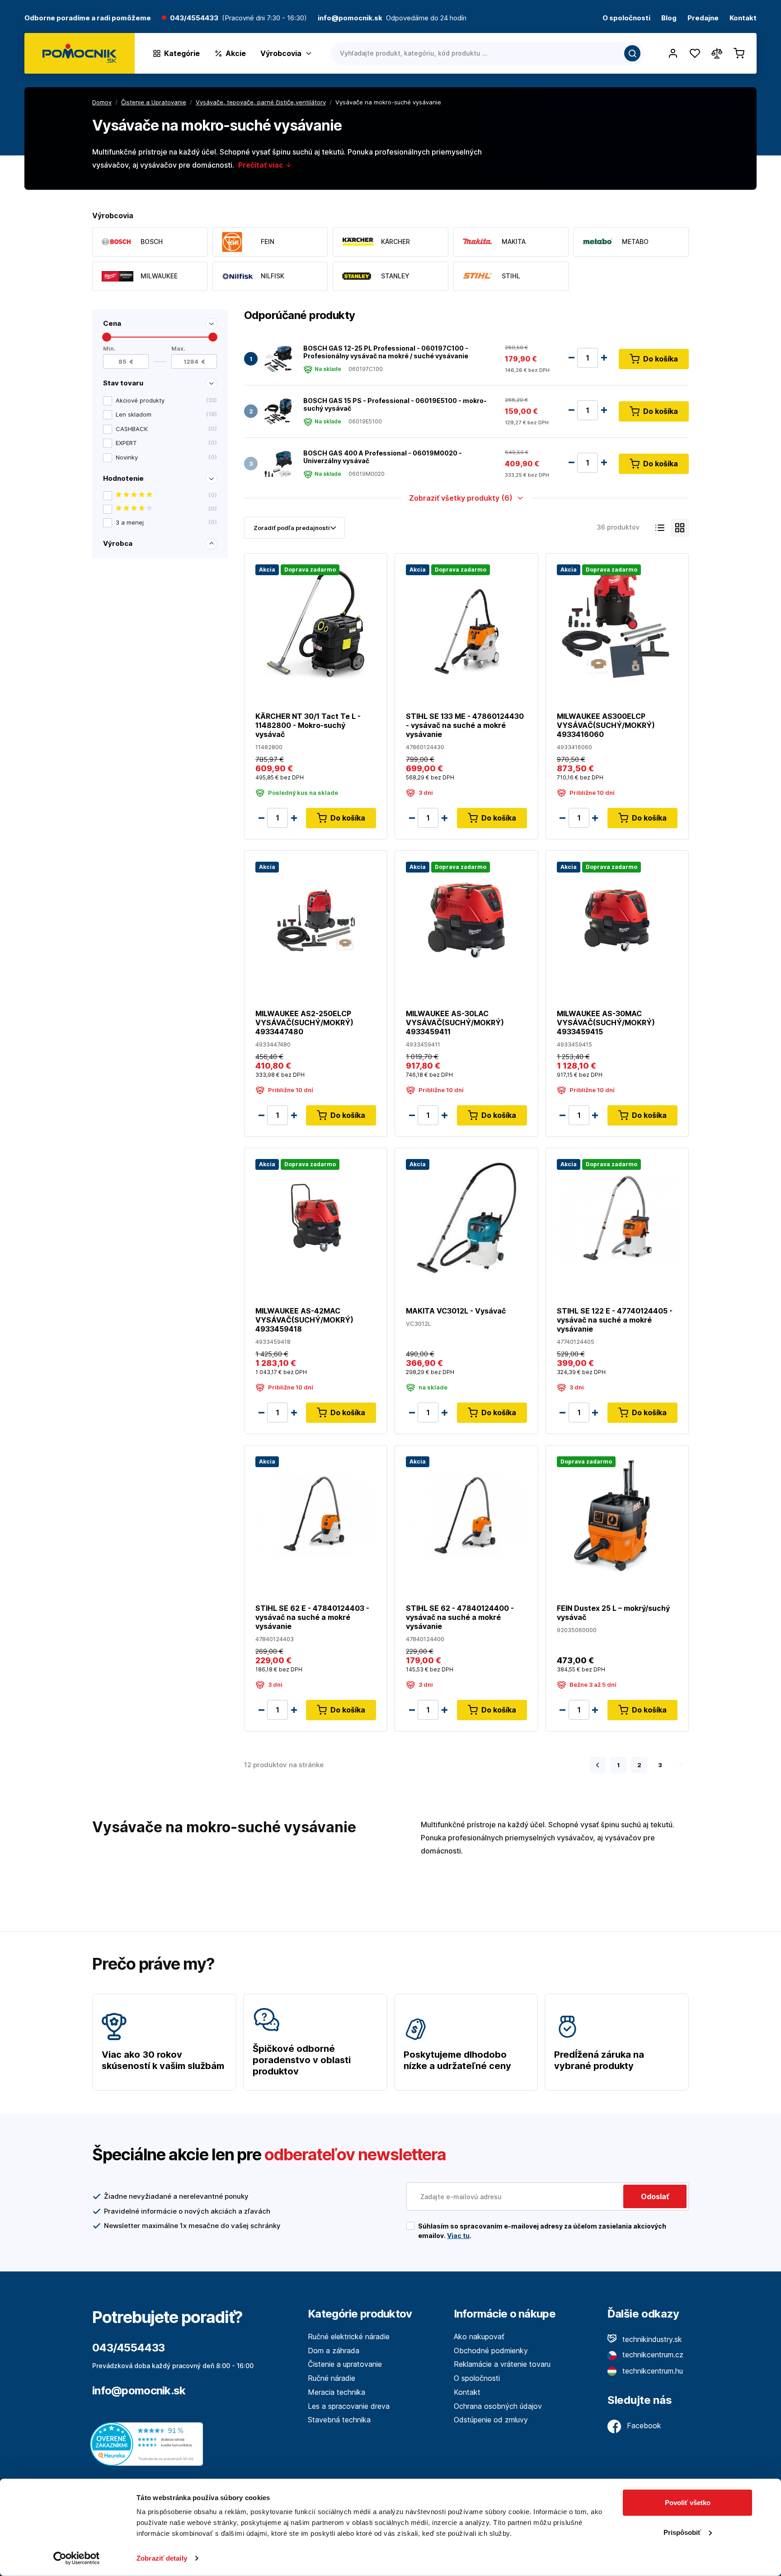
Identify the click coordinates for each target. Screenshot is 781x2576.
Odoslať (655, 2196)
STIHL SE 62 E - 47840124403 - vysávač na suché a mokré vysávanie (312, 1617)
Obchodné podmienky (491, 2351)
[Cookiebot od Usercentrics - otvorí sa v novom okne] (77, 2558)
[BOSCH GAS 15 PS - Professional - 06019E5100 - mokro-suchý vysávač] (278, 411)
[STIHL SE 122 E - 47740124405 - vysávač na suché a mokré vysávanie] (617, 1217)
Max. (178, 349)
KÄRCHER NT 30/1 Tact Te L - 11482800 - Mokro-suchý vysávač (308, 725)
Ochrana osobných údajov (498, 2406)
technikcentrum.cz (652, 2355)
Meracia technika (336, 2392)
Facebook (643, 2426)
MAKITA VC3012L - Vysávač (456, 1311)
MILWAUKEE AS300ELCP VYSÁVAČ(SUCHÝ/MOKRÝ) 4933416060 (606, 725)
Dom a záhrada (334, 2351)
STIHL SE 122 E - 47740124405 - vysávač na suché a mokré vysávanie (615, 1320)
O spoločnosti (626, 18)
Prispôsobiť (682, 2532)
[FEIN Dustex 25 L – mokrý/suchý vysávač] (617, 1514)
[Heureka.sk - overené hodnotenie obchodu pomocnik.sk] (149, 2443)
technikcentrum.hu (652, 2371)
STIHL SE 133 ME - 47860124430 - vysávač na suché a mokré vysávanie (465, 725)
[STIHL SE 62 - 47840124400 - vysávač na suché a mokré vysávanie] (466, 1514)
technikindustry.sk (651, 2339)
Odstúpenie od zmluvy (491, 2420)
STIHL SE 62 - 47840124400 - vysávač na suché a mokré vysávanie (460, 1617)
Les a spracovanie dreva (349, 2406)
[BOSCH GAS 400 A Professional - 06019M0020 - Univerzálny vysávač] (278, 464)
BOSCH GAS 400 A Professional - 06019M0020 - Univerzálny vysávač (383, 457)
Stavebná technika (339, 2420)
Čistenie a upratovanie (345, 2364)
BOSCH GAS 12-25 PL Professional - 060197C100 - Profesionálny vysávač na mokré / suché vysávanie (386, 352)
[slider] (107, 337)
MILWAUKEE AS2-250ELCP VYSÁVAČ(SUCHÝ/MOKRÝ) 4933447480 (304, 1023)
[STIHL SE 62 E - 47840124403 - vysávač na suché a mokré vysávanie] (316, 1514)
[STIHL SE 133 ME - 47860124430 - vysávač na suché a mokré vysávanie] (466, 622)
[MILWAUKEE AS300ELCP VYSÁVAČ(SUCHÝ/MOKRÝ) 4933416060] (617, 622)
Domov (102, 102)
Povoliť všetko (688, 2503)
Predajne (703, 18)
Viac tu (458, 2236)
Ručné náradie (332, 2378)
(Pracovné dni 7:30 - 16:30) (264, 18)
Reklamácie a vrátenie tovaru (502, 2364)
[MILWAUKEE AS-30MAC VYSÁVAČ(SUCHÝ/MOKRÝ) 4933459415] (617, 920)
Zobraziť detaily (162, 2558)
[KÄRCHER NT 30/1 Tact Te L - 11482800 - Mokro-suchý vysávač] (316, 622)
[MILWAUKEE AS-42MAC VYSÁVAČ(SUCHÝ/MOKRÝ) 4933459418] (316, 1217)
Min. (109, 349)
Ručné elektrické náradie (349, 2337)
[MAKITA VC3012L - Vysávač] (466, 1217)
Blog (669, 18)
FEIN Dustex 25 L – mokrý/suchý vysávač (613, 1613)
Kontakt (743, 18)
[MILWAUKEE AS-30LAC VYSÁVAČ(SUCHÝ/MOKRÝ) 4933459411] (466, 920)
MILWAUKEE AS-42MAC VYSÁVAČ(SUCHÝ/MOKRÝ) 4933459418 (304, 1320)
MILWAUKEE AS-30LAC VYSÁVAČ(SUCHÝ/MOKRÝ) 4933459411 (455, 1023)
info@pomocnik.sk (139, 2391)
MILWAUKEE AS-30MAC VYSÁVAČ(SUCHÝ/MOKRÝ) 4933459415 (606, 1023)
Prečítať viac (262, 165)
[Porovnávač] (717, 53)
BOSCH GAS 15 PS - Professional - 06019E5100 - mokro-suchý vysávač (395, 405)
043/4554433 (194, 18)
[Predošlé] (598, 1765)
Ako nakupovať (479, 2337)
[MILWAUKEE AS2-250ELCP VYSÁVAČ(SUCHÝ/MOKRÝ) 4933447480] (316, 920)
